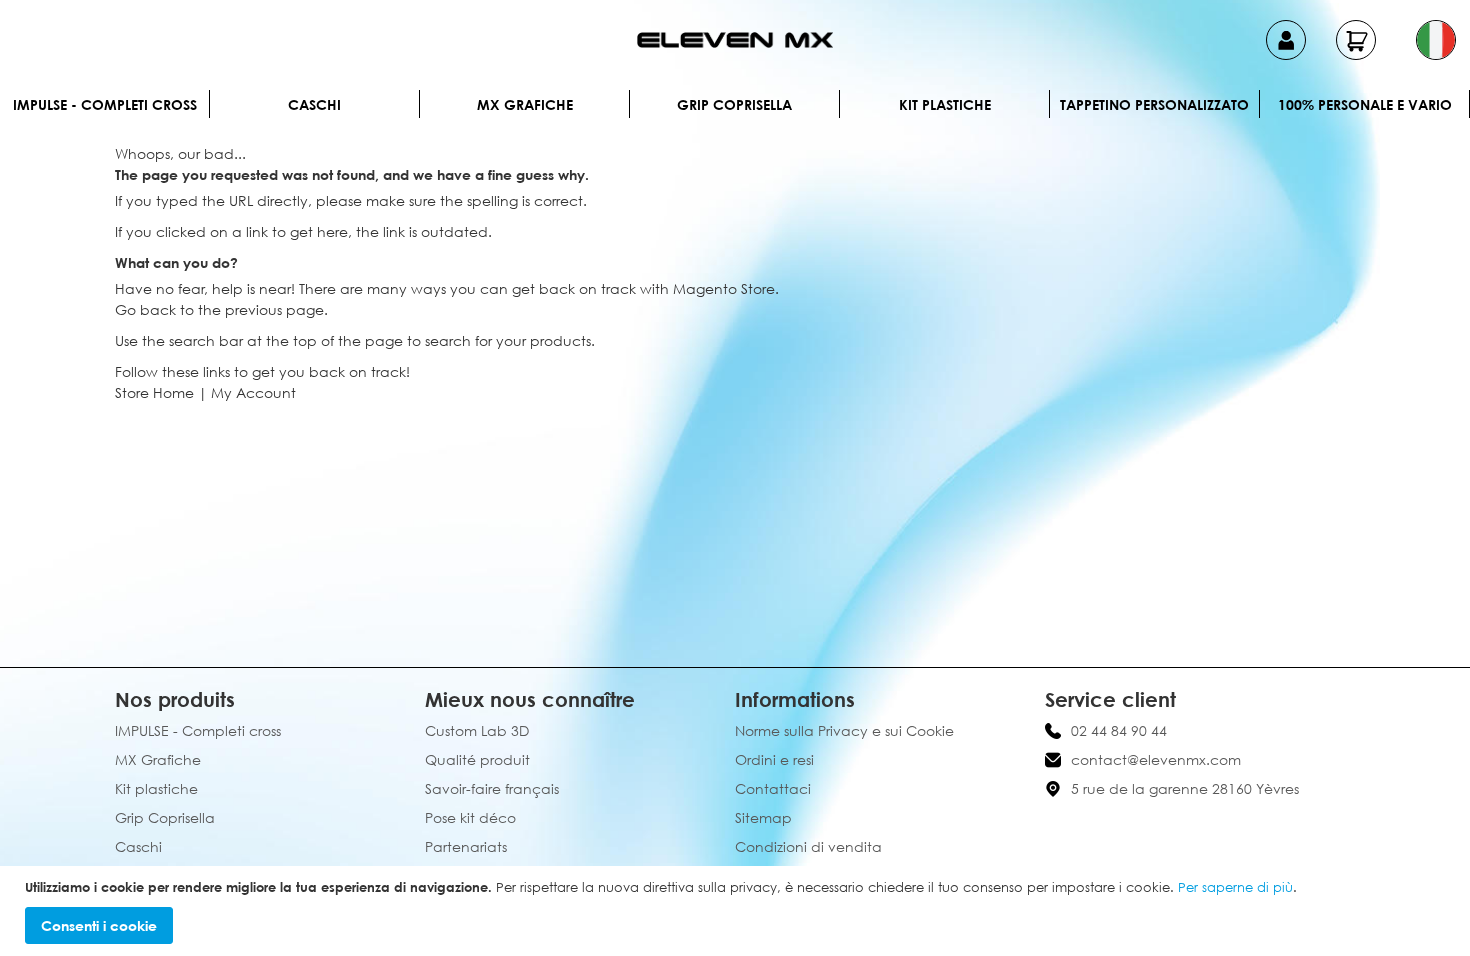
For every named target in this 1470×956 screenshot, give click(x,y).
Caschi (314, 104)
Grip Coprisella (734, 104)
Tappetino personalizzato (1154, 104)
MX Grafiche (525, 104)
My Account (253, 392)
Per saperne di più (1235, 887)
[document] (737, 911)
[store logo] (735, 40)
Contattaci (773, 788)
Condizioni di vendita (808, 846)
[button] (1436, 40)
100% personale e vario (1365, 104)
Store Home (154, 392)
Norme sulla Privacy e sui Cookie (844, 730)
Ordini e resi (774, 759)
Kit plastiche (945, 104)
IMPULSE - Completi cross (105, 104)
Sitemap (763, 817)
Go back (145, 309)
